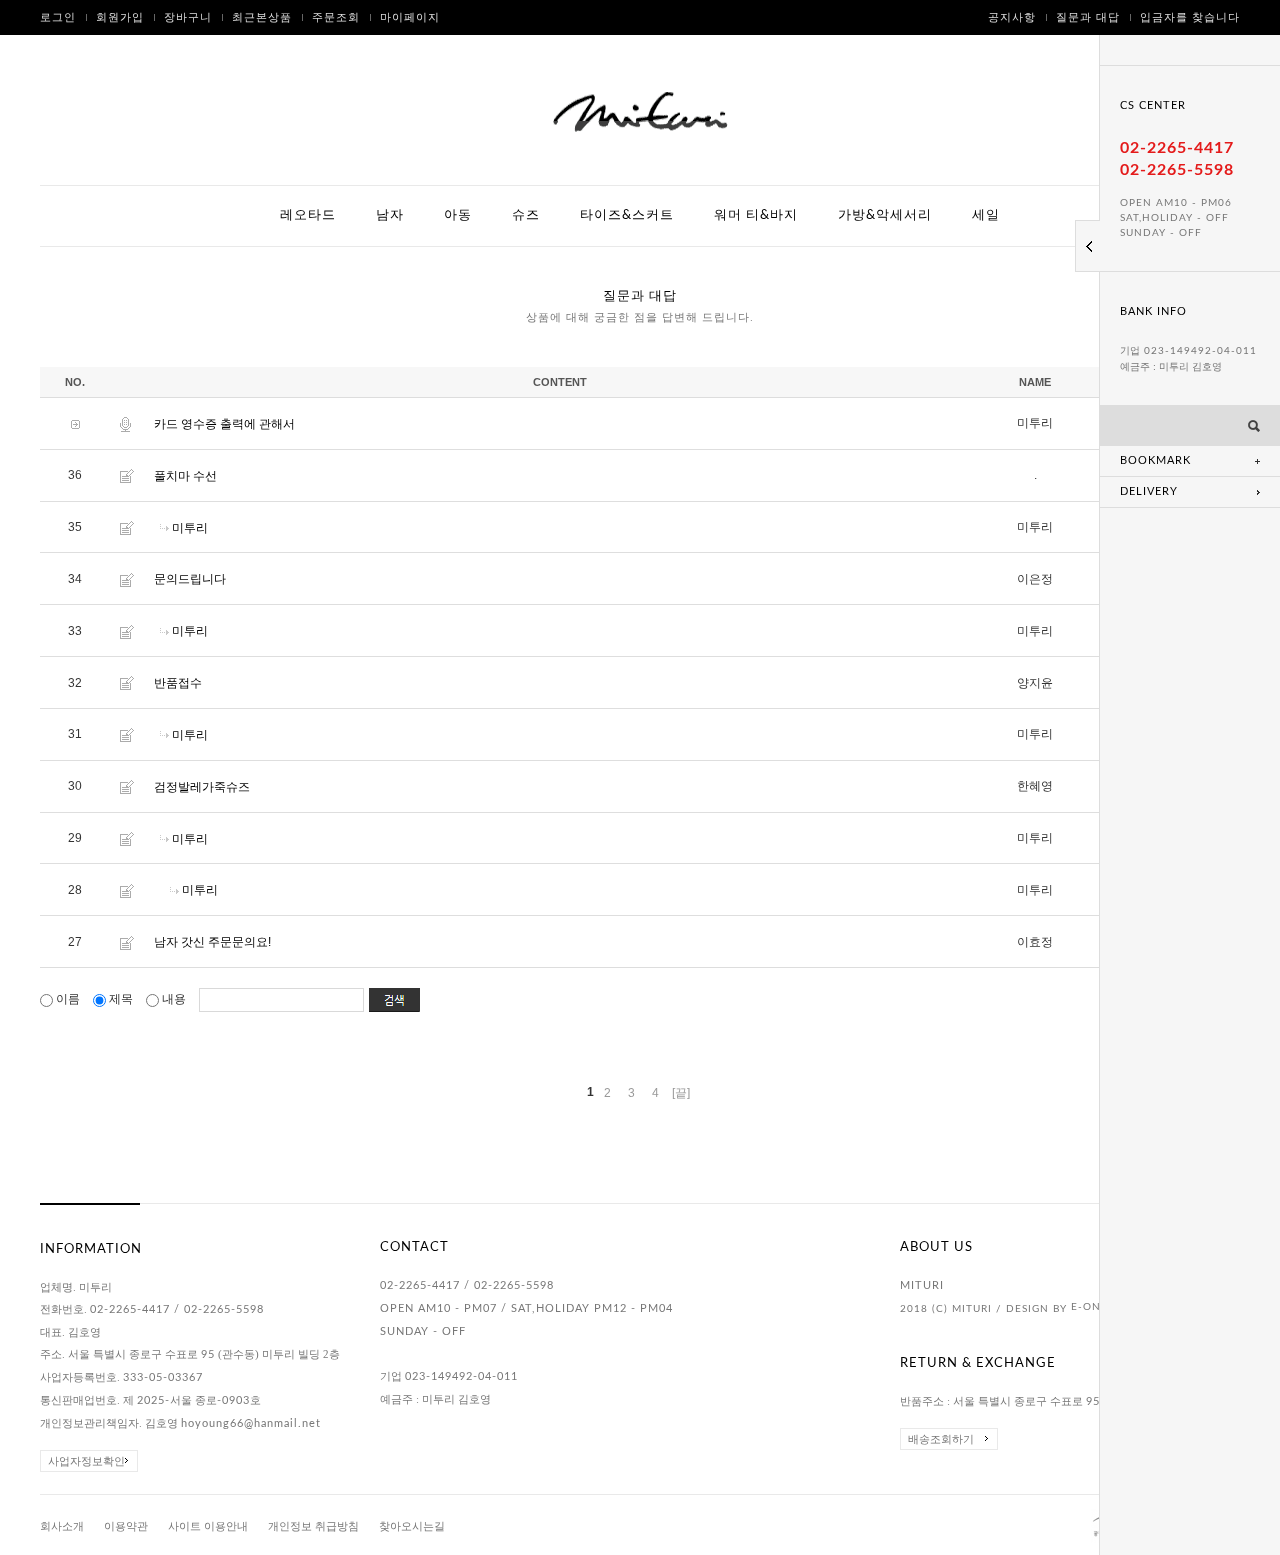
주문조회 (336, 17)
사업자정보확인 (86, 1461)
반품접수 (178, 683)
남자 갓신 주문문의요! (212, 942)
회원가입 (120, 17)
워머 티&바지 (756, 215)
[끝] (681, 1093)
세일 (986, 215)
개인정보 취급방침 (313, 1526)
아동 (458, 215)
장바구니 (188, 17)
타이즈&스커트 (627, 215)
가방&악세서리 (885, 215)
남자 (390, 215)
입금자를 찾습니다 (1190, 17)
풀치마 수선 (185, 476)
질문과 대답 (1088, 17)
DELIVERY (1149, 491)
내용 (174, 999)
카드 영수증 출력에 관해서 (224, 424)
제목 (121, 999)
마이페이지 (410, 17)
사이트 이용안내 (208, 1526)
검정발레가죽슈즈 (202, 787)
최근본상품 (262, 17)
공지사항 (1012, 17)
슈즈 (526, 215)
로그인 (58, 17)
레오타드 (308, 215)
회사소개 (62, 1526)
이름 (68, 999)
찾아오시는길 (412, 1526)
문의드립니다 (190, 579)
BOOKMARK (1155, 460)
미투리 (190, 527)
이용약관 (126, 1526)
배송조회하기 (941, 1439)
